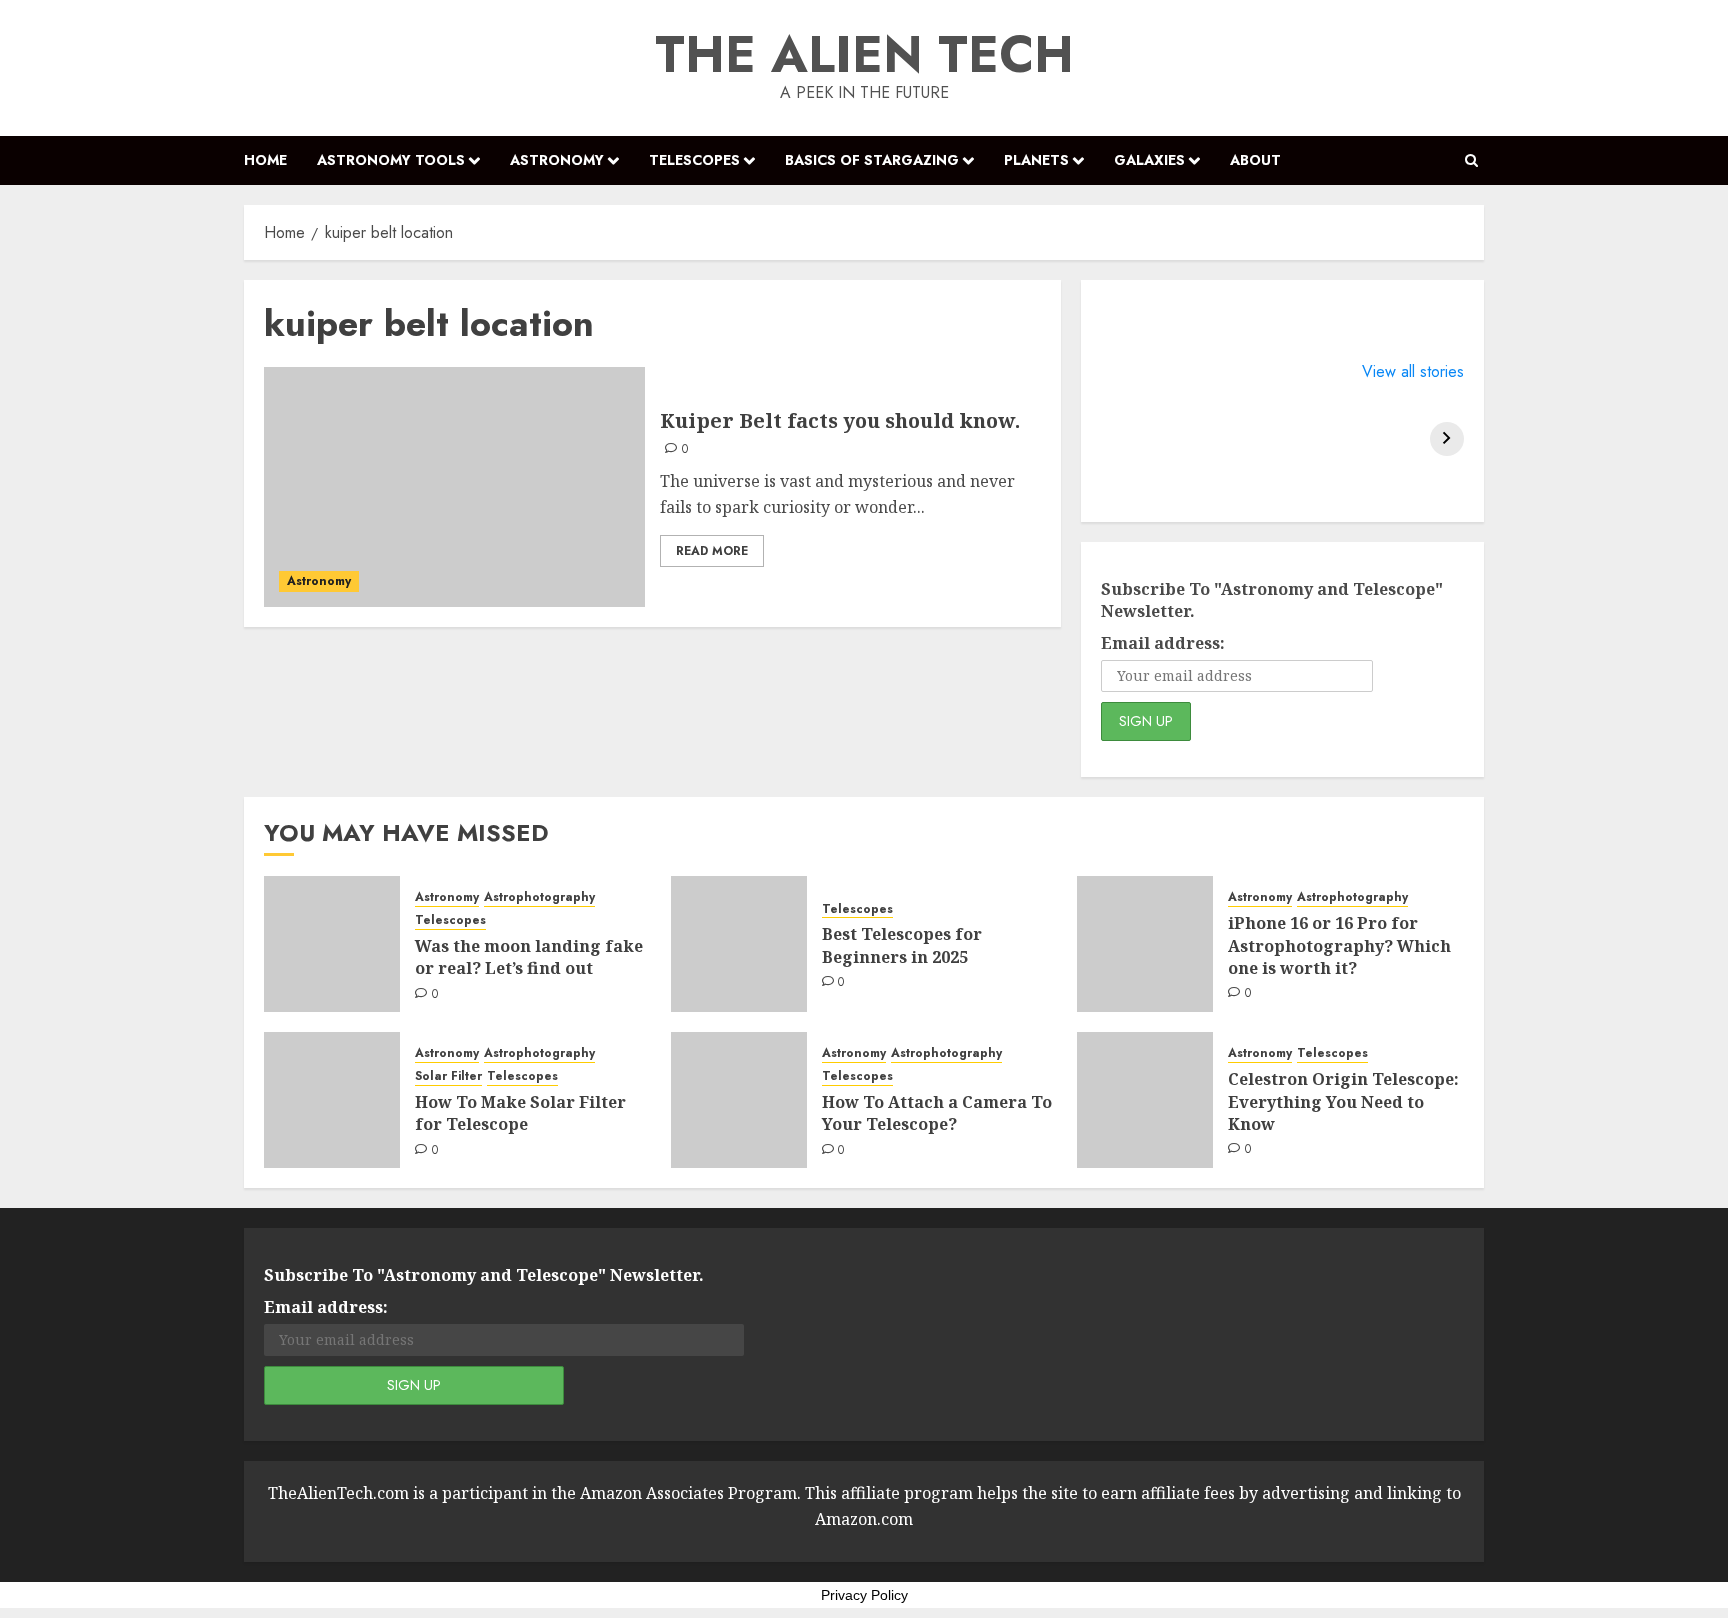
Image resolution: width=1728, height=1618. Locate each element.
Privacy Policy (864, 1595)
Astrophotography (539, 897)
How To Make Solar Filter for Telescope (520, 1113)
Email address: (1163, 643)
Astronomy (557, 160)
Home (265, 160)
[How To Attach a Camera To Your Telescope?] (739, 1100)
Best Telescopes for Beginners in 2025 (902, 945)
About (1255, 160)
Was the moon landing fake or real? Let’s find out (529, 957)
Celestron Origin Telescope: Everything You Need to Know (1343, 1101)
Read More (712, 551)
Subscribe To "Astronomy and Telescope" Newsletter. (1272, 600)
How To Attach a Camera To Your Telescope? (937, 1113)
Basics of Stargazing (872, 160)
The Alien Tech (864, 54)
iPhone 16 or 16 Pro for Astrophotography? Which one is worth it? (1339, 945)
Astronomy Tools (391, 160)
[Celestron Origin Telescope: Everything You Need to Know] (1145, 1100)
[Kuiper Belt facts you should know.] (454, 487)
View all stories (1413, 371)
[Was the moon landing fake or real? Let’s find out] (332, 944)
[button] (1471, 160)
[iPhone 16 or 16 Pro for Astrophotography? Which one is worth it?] (1145, 944)
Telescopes (694, 160)
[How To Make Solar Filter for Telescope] (332, 1100)
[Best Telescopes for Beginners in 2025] (739, 944)
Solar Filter (448, 1076)
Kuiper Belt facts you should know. (840, 420)
